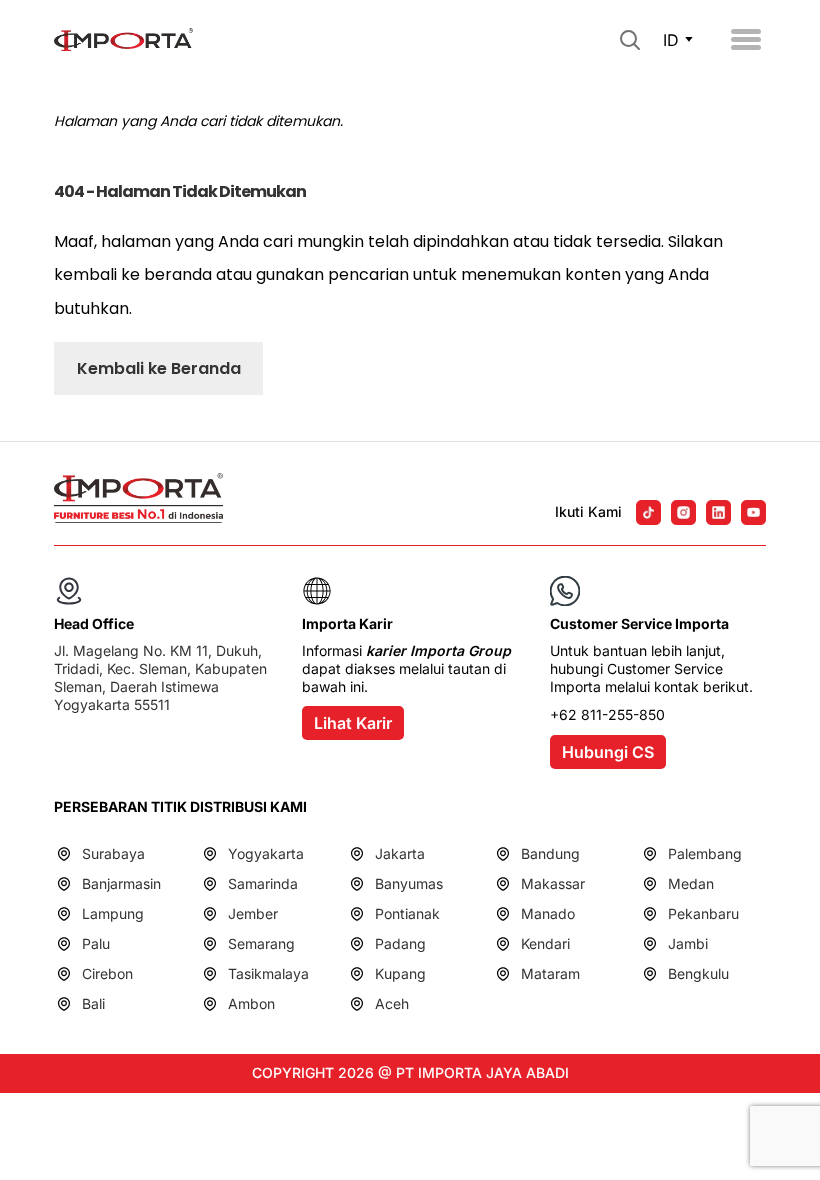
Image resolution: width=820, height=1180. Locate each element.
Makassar (553, 883)
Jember (253, 913)
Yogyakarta (266, 853)
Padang (400, 943)
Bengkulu (698, 973)
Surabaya (113, 853)
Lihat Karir (353, 723)
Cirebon (107, 973)
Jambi (688, 943)
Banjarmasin (121, 883)
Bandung (550, 853)
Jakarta (400, 853)
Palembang (705, 853)
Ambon (251, 1003)
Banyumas (409, 883)
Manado (548, 913)
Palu (96, 943)
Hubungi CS (608, 752)
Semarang (261, 943)
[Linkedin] (718, 512)
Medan (691, 883)
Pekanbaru (703, 913)
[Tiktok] (648, 512)
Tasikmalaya (268, 973)
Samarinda (263, 883)
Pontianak (407, 913)
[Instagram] (683, 512)
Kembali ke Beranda (159, 368)
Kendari (545, 943)
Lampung (113, 913)
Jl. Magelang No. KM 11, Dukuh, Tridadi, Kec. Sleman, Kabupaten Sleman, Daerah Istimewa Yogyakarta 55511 (160, 678)
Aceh (392, 1003)
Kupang (400, 973)
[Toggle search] (630, 40)
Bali (93, 1003)
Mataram (550, 973)
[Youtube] (753, 512)
